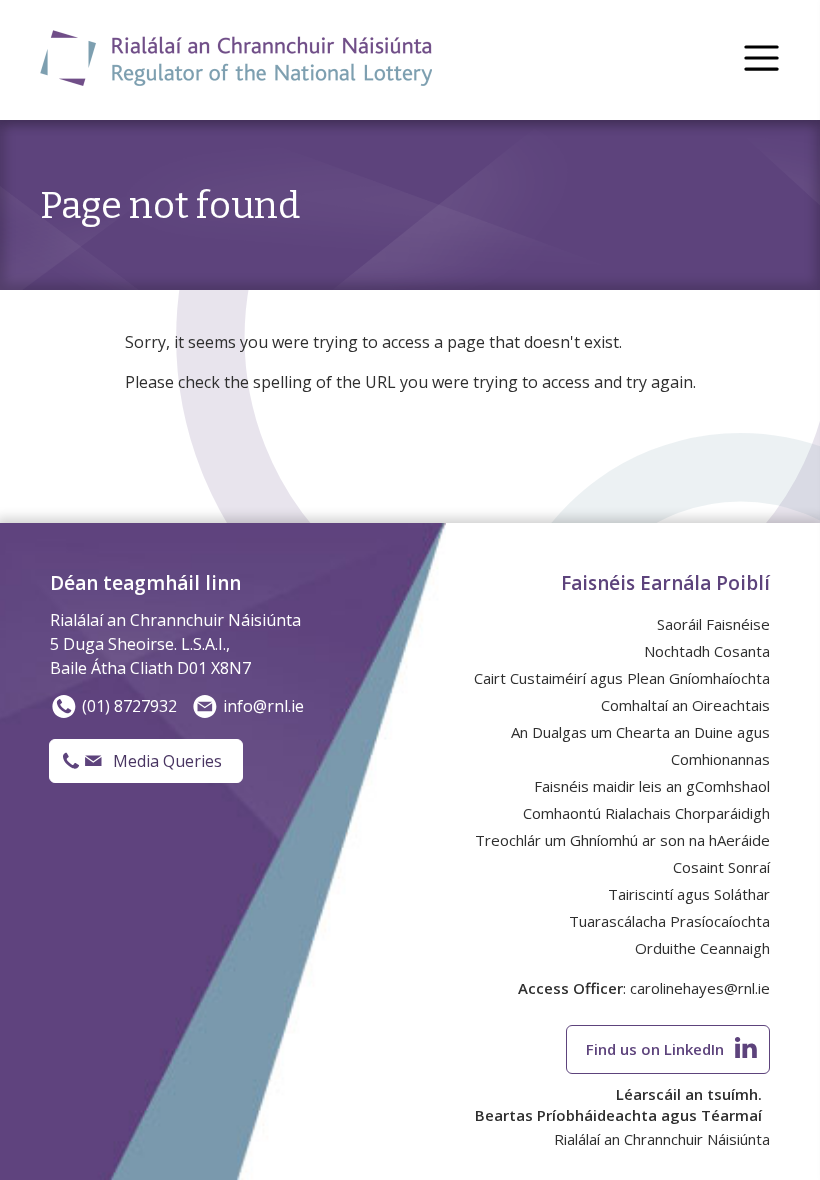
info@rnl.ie (263, 706)
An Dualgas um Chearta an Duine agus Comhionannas (640, 745)
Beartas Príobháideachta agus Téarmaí (618, 1115)
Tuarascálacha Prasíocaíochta (669, 921)
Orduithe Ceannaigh (702, 948)
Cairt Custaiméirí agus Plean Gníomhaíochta (622, 678)
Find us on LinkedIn (655, 1049)
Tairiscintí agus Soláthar (689, 894)
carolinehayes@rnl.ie (700, 988)
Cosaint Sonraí (721, 867)
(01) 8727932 (129, 706)
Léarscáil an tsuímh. (689, 1094)
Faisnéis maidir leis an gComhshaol (652, 786)
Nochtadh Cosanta (707, 651)
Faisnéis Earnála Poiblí (665, 583)
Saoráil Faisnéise (713, 624)
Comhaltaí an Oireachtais (685, 705)
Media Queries (167, 761)
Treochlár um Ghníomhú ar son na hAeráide (622, 840)
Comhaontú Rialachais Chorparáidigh (646, 813)
